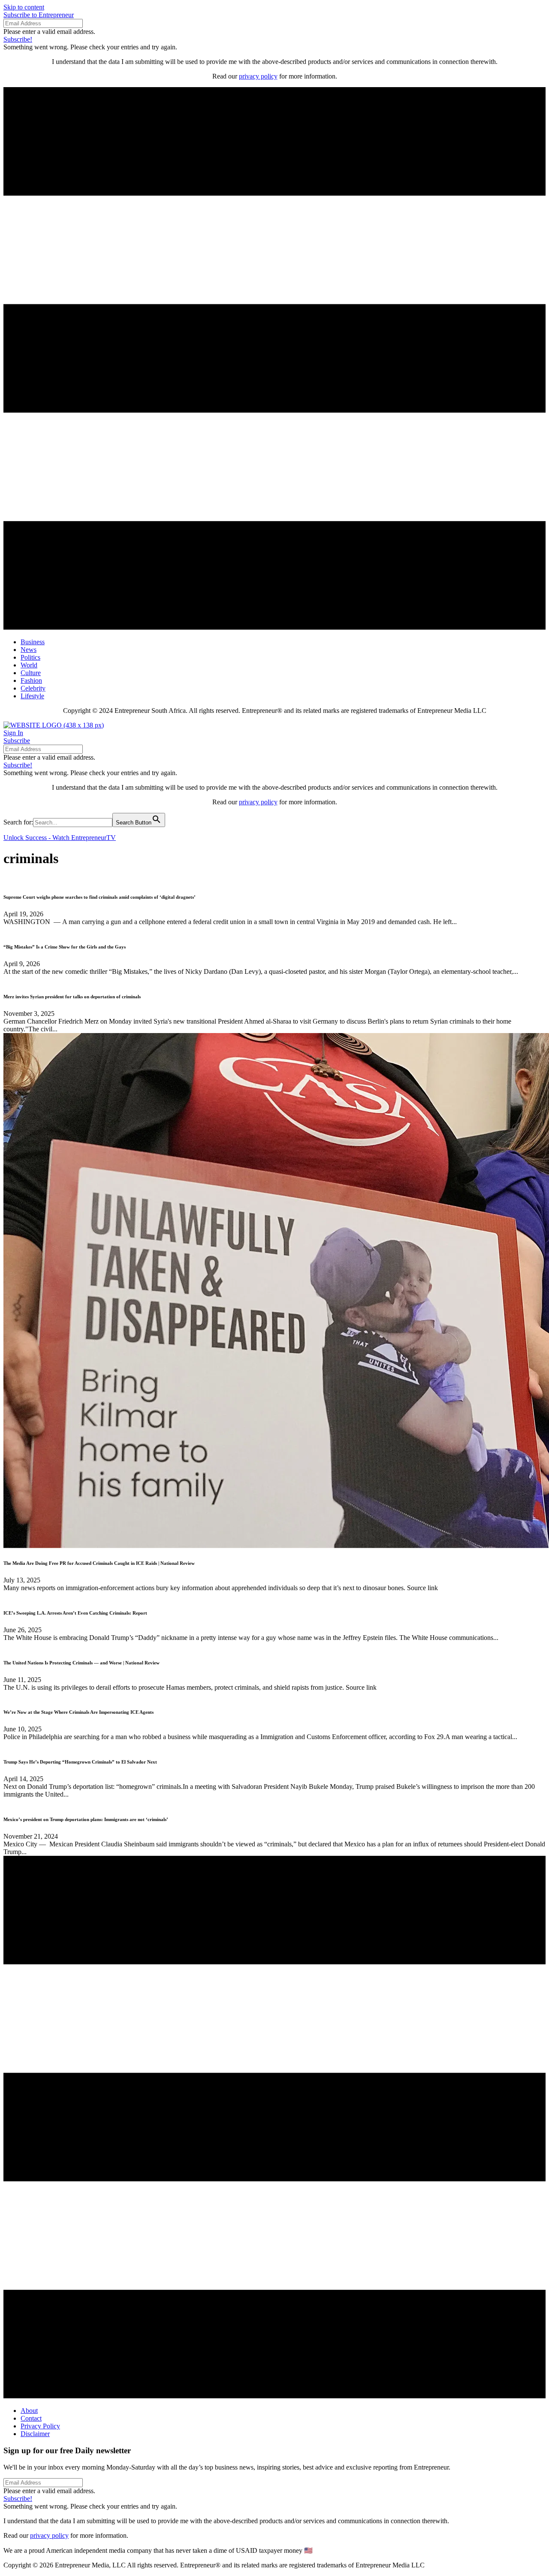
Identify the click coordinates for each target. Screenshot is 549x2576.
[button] (39, 15)
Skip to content (24, 7)
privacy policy (258, 76)
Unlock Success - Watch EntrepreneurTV (60, 838)
